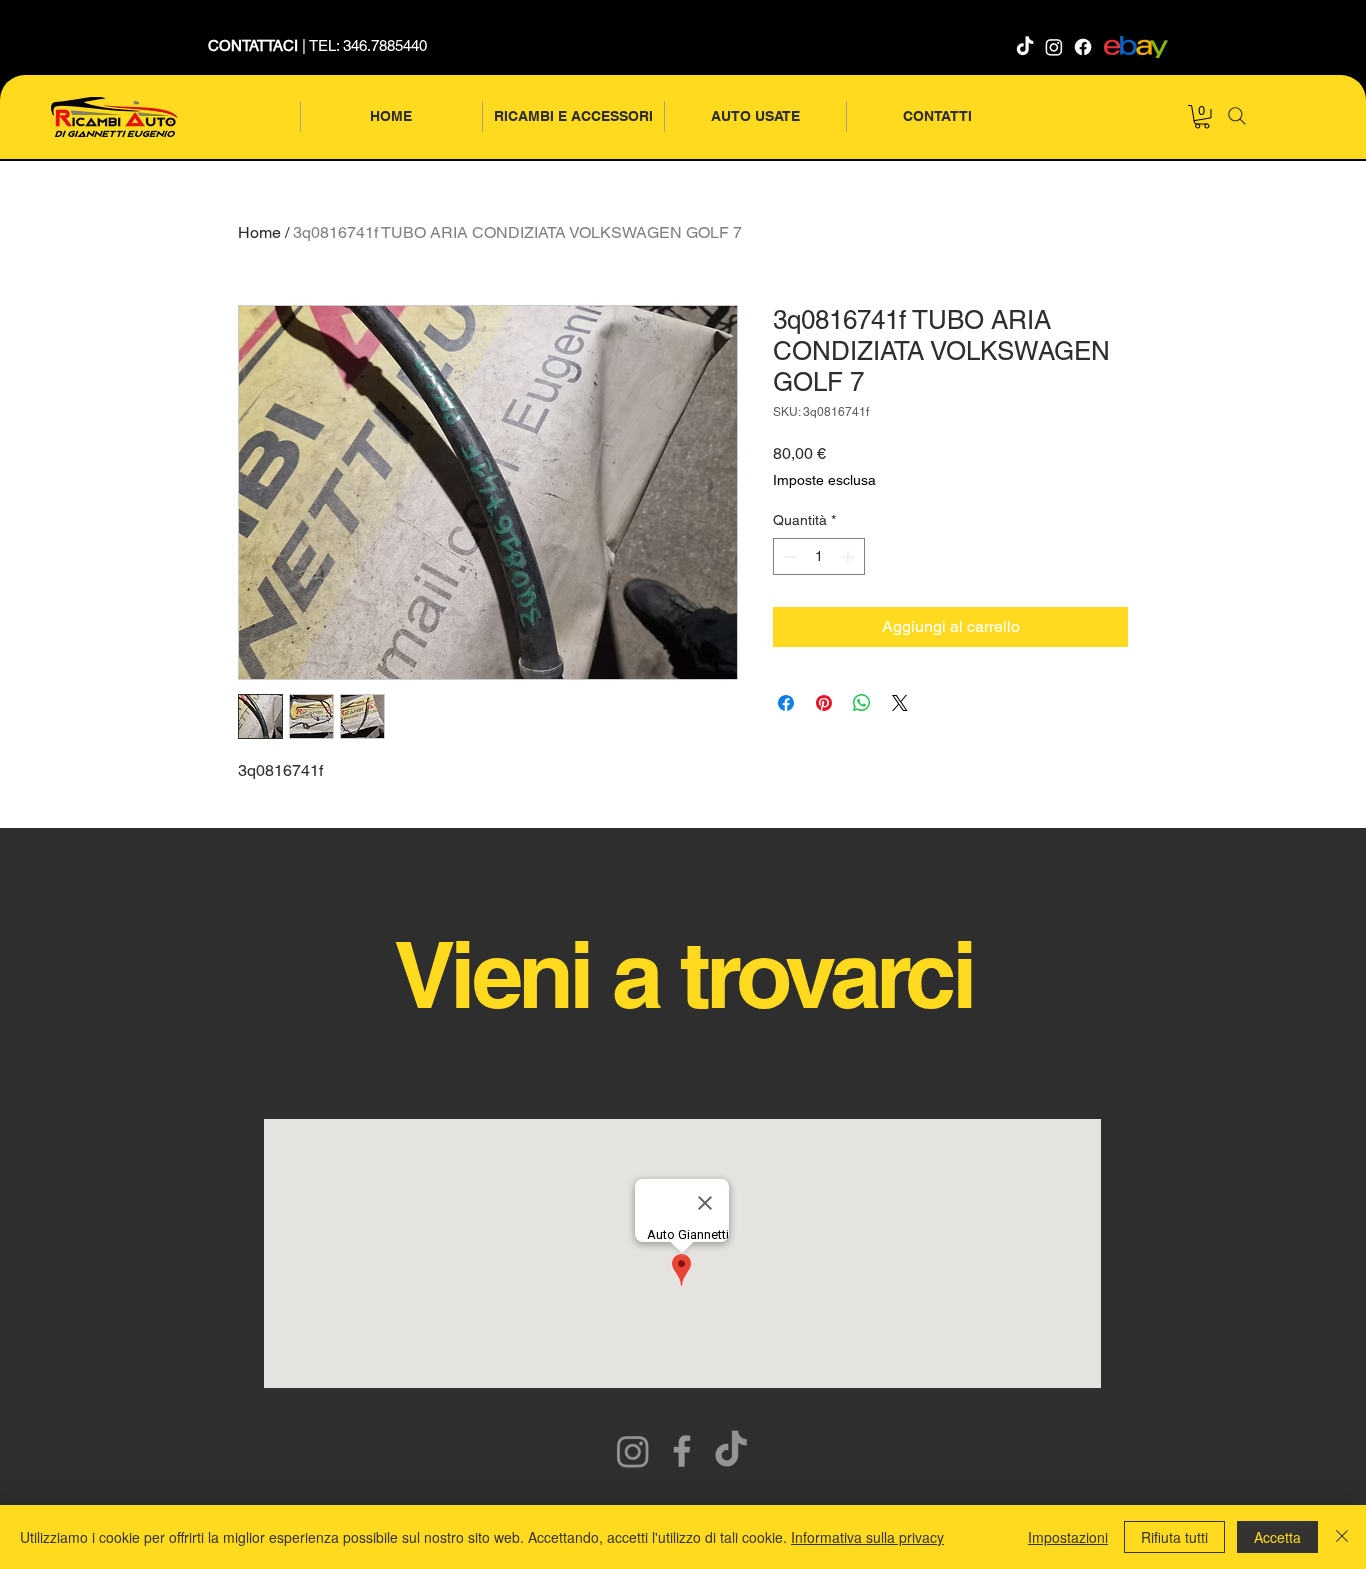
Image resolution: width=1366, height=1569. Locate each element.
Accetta (1277, 1537)
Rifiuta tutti (1174, 1537)
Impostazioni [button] (1068, 1537)
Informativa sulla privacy (867, 1537)
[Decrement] (788, 556)
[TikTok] (1025, 47)
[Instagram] (1054, 47)
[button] (1202, 117)
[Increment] (849, 556)
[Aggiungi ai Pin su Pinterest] (824, 703)
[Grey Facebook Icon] (682, 1451)
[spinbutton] (819, 556)
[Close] (1342, 1537)
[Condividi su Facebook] (786, 703)
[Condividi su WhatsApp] (862, 703)
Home (259, 232)
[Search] (1237, 116)
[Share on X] (900, 703)
